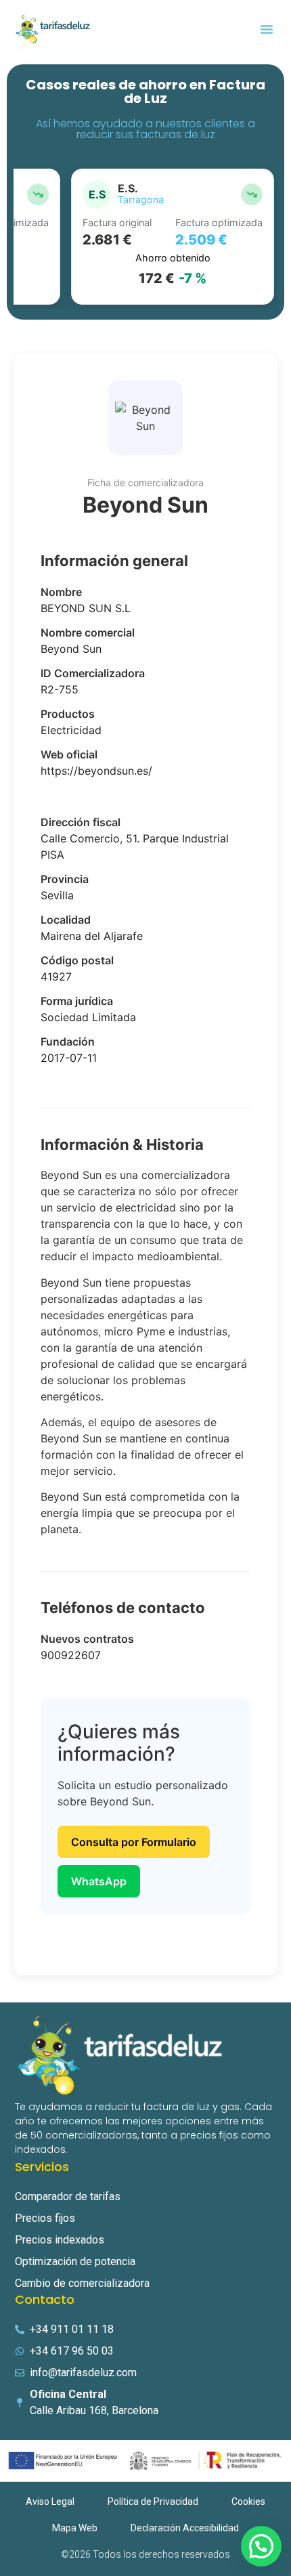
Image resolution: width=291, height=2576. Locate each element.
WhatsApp (99, 1881)
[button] (267, 29)
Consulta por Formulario (134, 1842)
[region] (145, 237)
